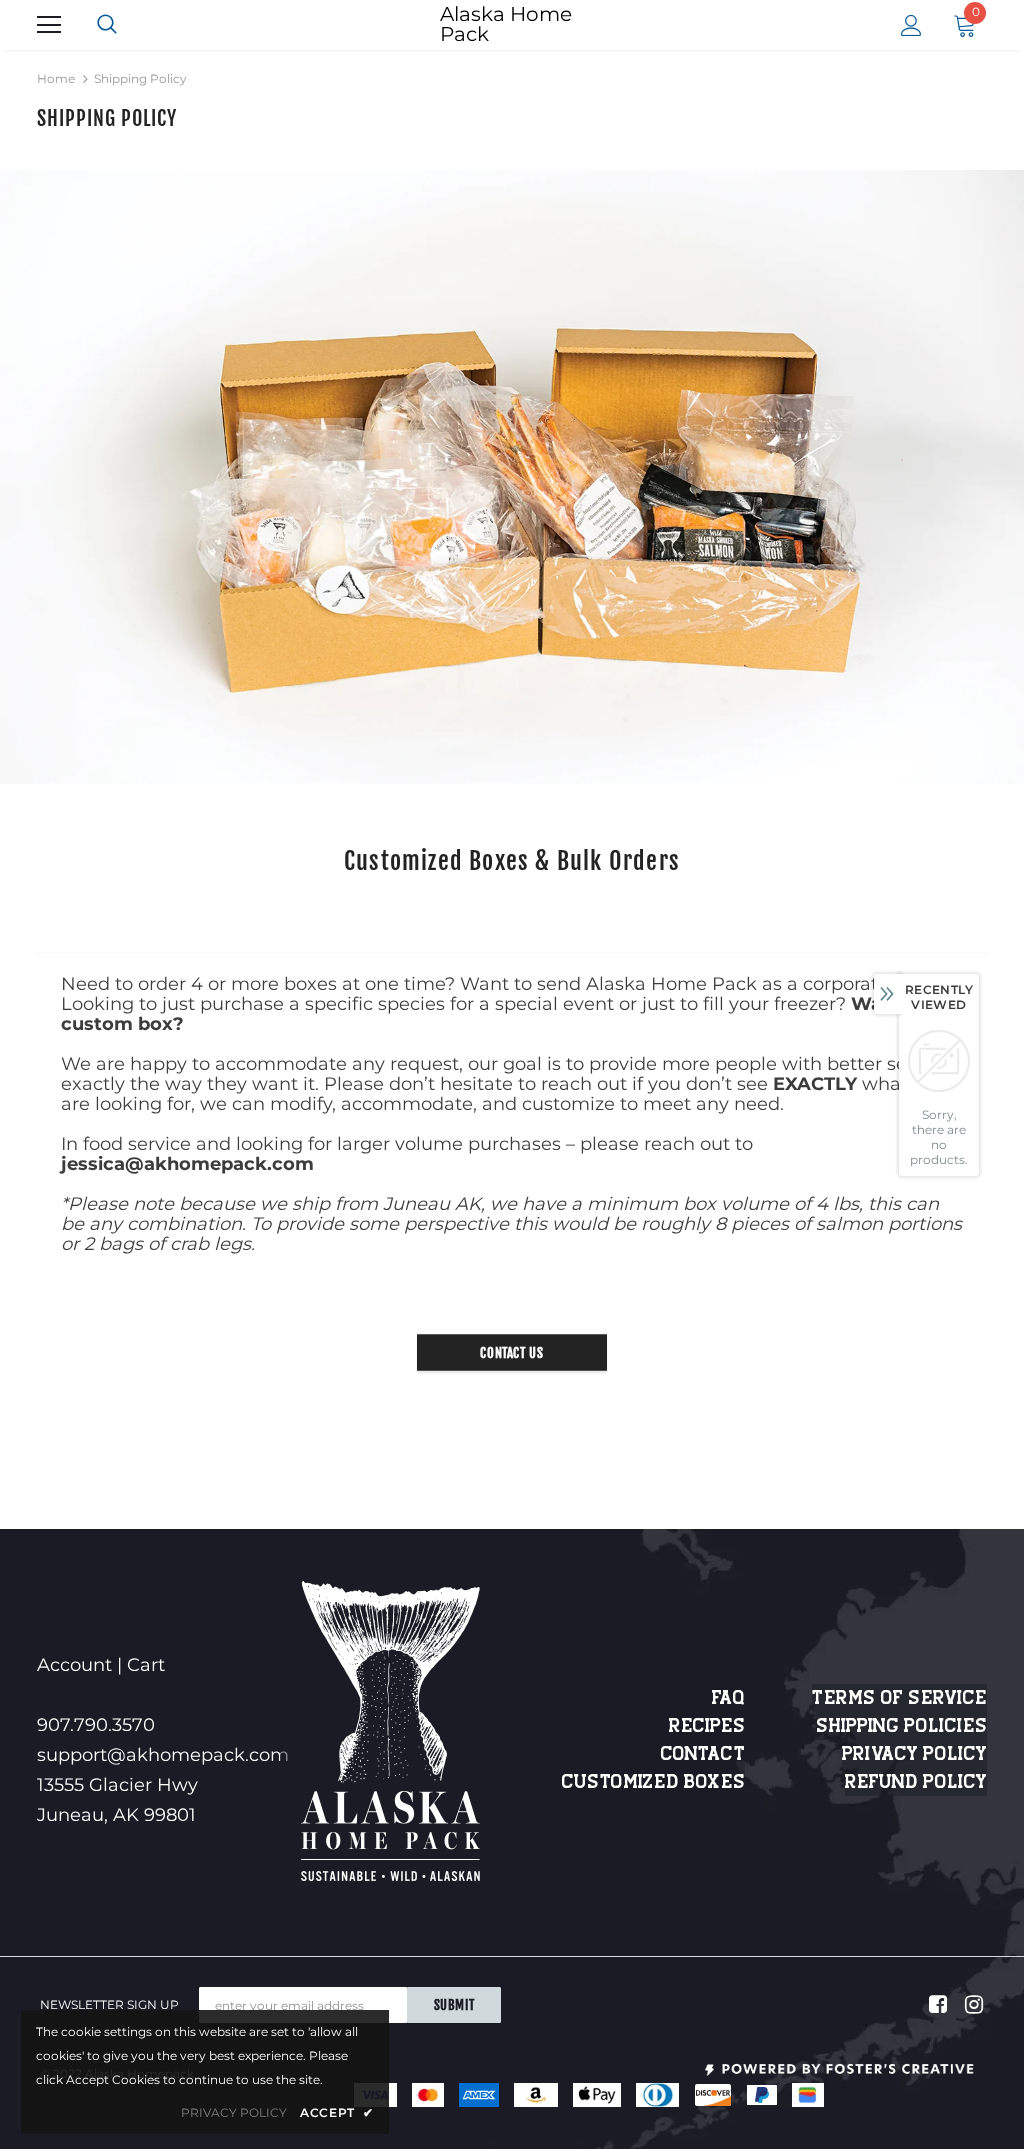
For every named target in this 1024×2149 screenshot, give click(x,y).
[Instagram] (970, 2005)
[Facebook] (934, 2005)
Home (56, 78)
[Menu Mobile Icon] (49, 25)
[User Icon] (911, 25)
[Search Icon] (127, 25)
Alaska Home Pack (506, 24)
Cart (146, 1665)
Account (74, 1665)
